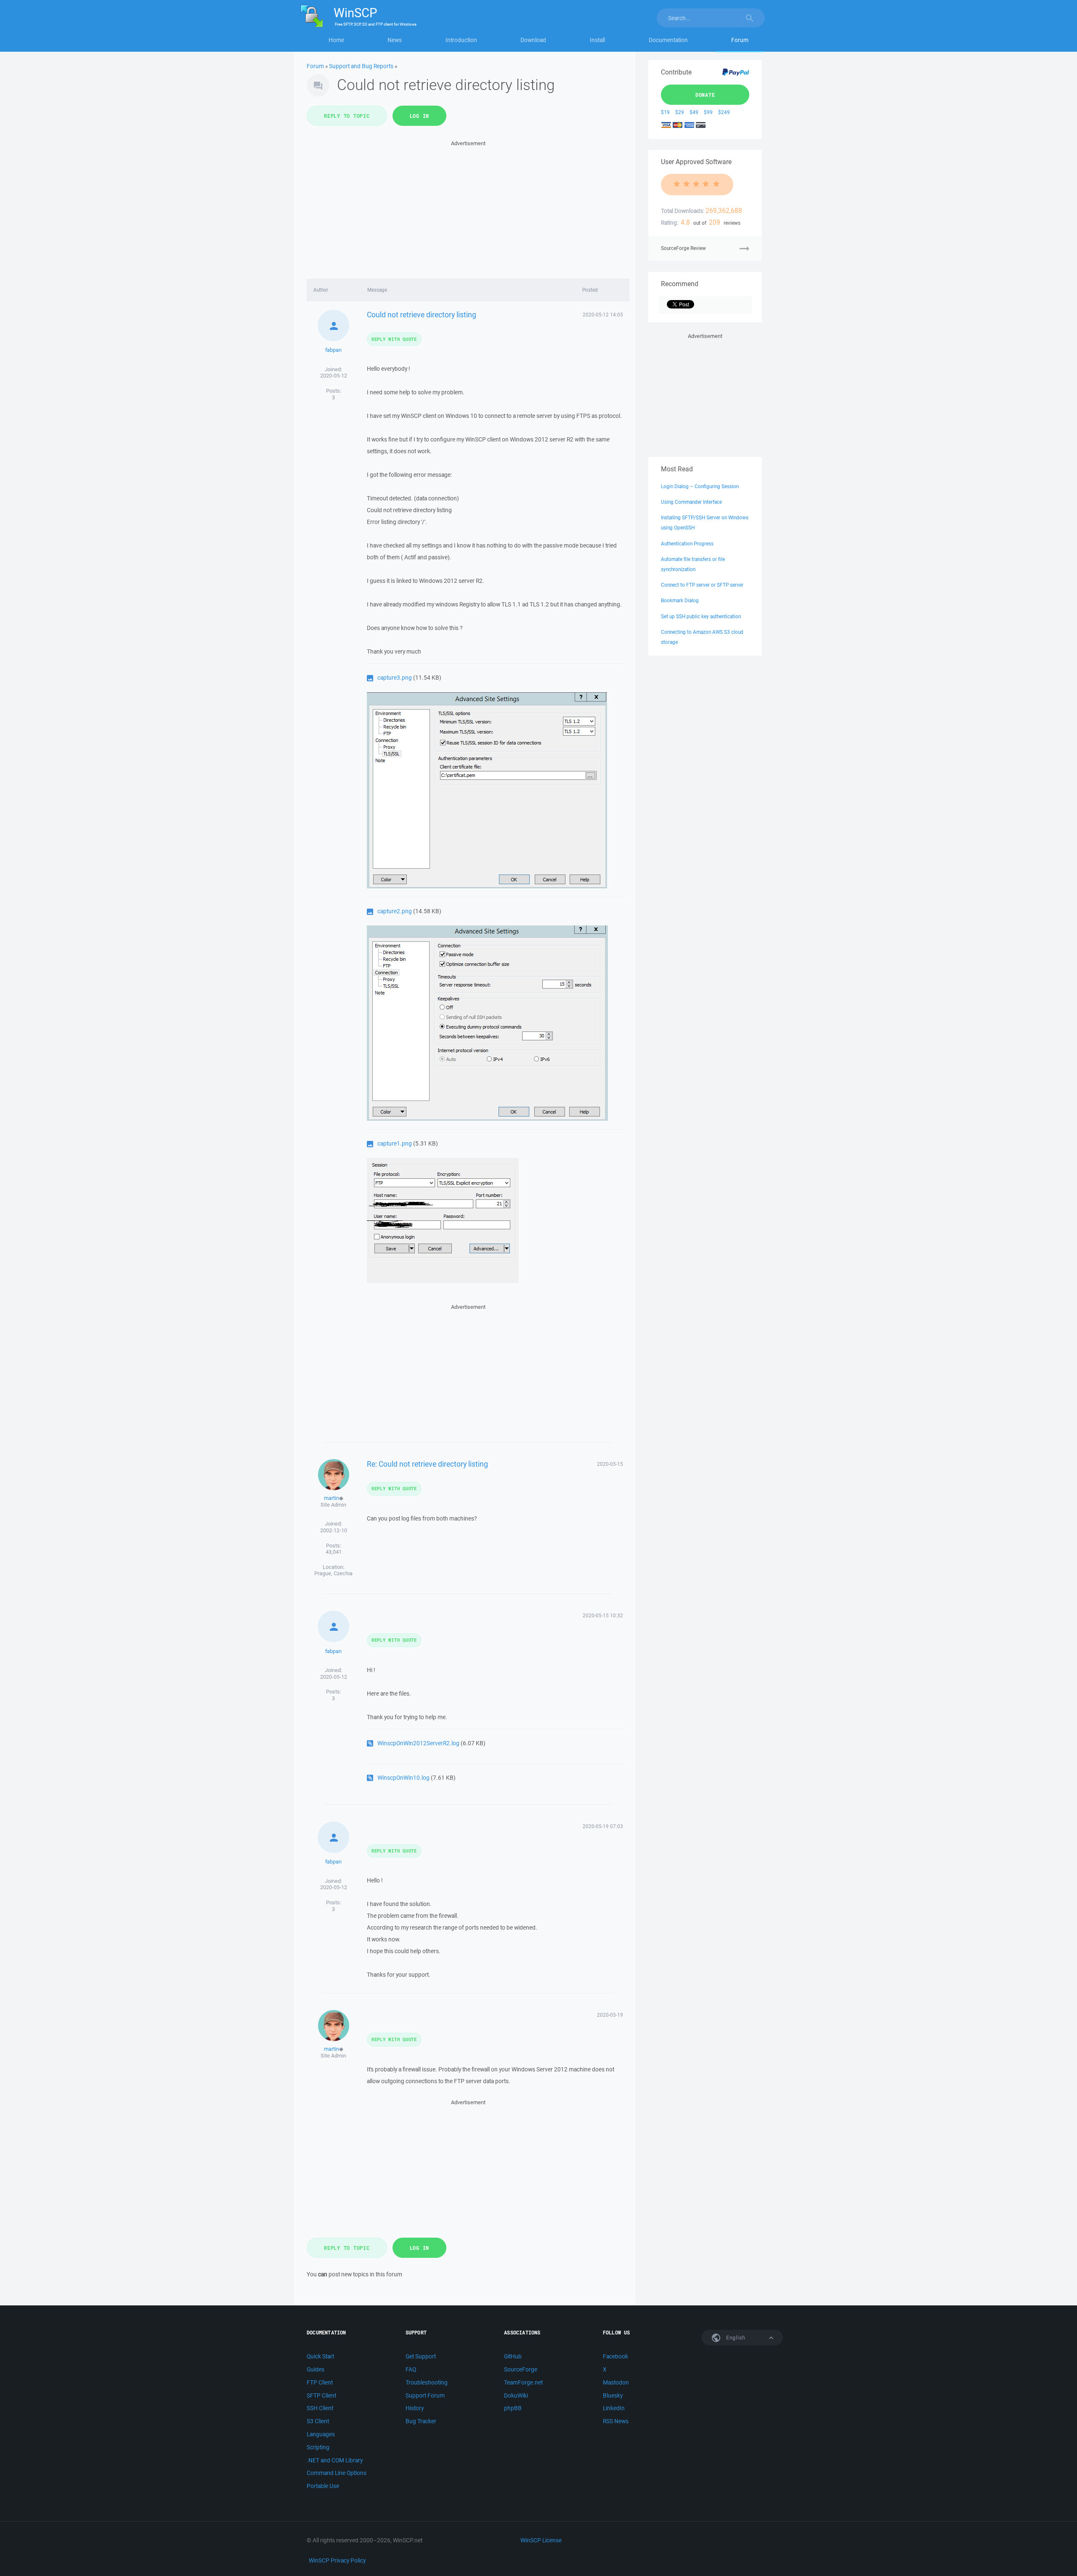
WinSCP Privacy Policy (337, 2560)
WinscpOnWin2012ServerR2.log (418, 1743)
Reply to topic (347, 116)
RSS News (616, 2421)
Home (336, 40)
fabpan (333, 350)
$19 (665, 112)
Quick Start (320, 2356)
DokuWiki (516, 2395)
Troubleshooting (427, 2382)
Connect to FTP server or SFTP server (702, 585)
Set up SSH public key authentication (701, 616)
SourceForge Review (683, 248)
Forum (740, 40)
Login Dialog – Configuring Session (700, 486)
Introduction (461, 40)
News (395, 40)
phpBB (513, 2408)
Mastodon (616, 2382)
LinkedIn (614, 2408)
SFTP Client (321, 2395)
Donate (705, 95)
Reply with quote (394, 339)
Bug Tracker (421, 2421)
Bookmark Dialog (680, 600)
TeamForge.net (523, 2382)
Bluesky (613, 2395)
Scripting (318, 2447)
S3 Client (318, 2421)
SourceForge (521, 2369)
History (415, 2408)
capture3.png (395, 678)
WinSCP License (541, 2540)
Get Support (421, 2356)
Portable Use (323, 2486)
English (735, 2338)
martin (332, 1498)
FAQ (411, 2369)
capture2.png (395, 911)
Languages (321, 2434)
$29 (680, 112)
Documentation (668, 40)
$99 (708, 112)
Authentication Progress (687, 544)
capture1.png (395, 1143)
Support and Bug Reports (361, 66)
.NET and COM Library (335, 2460)
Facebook (615, 2356)
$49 (694, 112)
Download (533, 40)
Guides (316, 2369)
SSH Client (320, 2408)
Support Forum (425, 2395)
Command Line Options (337, 2473)
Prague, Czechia (333, 1573)
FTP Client (320, 2382)
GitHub (513, 2356)
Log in (420, 116)
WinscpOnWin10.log (403, 1778)
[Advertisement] (468, 207)
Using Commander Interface (691, 502)
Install (597, 40)
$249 (724, 112)
